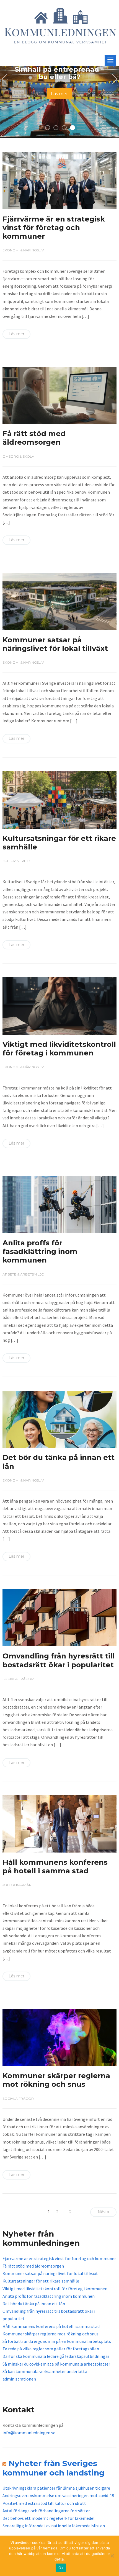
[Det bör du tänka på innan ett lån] (60, 1419)
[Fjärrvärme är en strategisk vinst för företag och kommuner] (60, 180)
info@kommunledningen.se (29, 2433)
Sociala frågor (18, 1679)
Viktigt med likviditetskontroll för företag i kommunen (59, 1049)
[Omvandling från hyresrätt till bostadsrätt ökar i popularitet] (60, 1617)
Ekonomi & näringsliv (23, 250)
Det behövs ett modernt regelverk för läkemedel (49, 2518)
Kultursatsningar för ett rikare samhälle (59, 843)
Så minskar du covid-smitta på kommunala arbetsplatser (56, 2364)
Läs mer (59, 94)
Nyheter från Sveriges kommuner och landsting (54, 2468)
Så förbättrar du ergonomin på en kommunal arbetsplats (57, 2341)
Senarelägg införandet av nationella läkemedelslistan (54, 2526)
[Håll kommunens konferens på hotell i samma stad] (60, 1823)
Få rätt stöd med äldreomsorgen (34, 438)
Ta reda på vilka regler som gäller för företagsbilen (51, 2349)
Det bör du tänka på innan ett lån (59, 1462)
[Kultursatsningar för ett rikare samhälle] (60, 799)
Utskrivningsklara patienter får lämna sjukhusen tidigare (56, 2488)
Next (113, 79)
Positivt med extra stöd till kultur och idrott (44, 2503)
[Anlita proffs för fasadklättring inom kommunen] (60, 1204)
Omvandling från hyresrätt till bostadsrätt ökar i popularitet (59, 1660)
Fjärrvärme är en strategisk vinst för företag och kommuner (54, 228)
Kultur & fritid (16, 861)
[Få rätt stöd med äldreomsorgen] (60, 395)
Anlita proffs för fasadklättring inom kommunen (40, 1251)
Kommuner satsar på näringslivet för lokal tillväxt (55, 644)
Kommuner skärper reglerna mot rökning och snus (56, 2080)
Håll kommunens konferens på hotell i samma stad (55, 1867)
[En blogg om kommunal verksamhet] (60, 28)
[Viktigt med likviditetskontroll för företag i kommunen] (60, 1006)
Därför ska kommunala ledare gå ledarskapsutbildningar (56, 2356)
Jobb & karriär (17, 1885)
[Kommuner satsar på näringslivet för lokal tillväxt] (60, 601)
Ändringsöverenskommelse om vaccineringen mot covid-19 (58, 2495)
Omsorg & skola (18, 456)
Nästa (103, 2212)
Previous (6, 79)
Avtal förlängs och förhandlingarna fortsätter (46, 2511)
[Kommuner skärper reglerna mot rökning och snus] (60, 2037)
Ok (61, 2568)
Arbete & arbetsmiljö (23, 1274)
